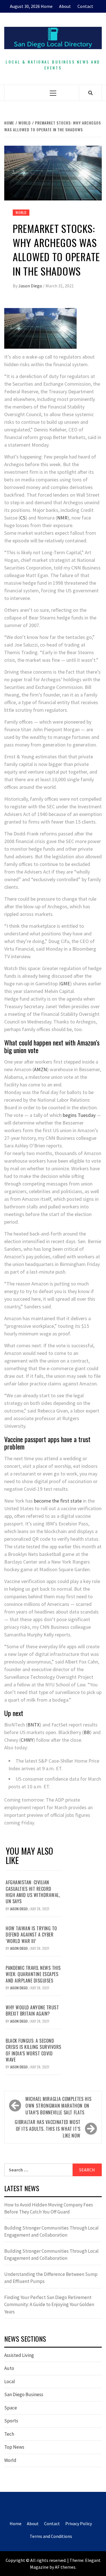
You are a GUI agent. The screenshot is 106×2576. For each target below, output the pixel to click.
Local (10, 2381)
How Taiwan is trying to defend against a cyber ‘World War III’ (31, 1935)
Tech (9, 2434)
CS (23, 518)
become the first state (58, 1501)
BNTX (33, 1725)
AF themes (65, 2567)
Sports (11, 2421)
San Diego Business (24, 2394)
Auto (9, 2368)
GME (65, 984)
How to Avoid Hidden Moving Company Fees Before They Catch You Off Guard (49, 2208)
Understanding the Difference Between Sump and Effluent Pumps (51, 2278)
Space (11, 2408)
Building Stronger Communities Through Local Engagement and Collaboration (51, 2232)
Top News (14, 2447)
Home (47, 6)
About (65, 6)
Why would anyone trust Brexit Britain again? (32, 2010)
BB (87, 1732)
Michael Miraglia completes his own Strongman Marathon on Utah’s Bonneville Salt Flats (58, 2106)
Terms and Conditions (51, 2536)
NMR (62, 518)
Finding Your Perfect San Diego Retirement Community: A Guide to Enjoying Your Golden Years (49, 2305)
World (21, 212)
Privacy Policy (79, 2523)
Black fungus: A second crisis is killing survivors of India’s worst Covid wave (33, 2050)
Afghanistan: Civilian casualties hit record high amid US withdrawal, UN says (33, 1892)
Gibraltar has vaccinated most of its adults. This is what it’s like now (48, 2129)
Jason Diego (31, 286)
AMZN (40, 1069)
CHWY (27, 1740)
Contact (85, 6)
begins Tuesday (79, 1115)
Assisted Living (19, 2355)
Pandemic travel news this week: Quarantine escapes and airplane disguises (33, 1974)
